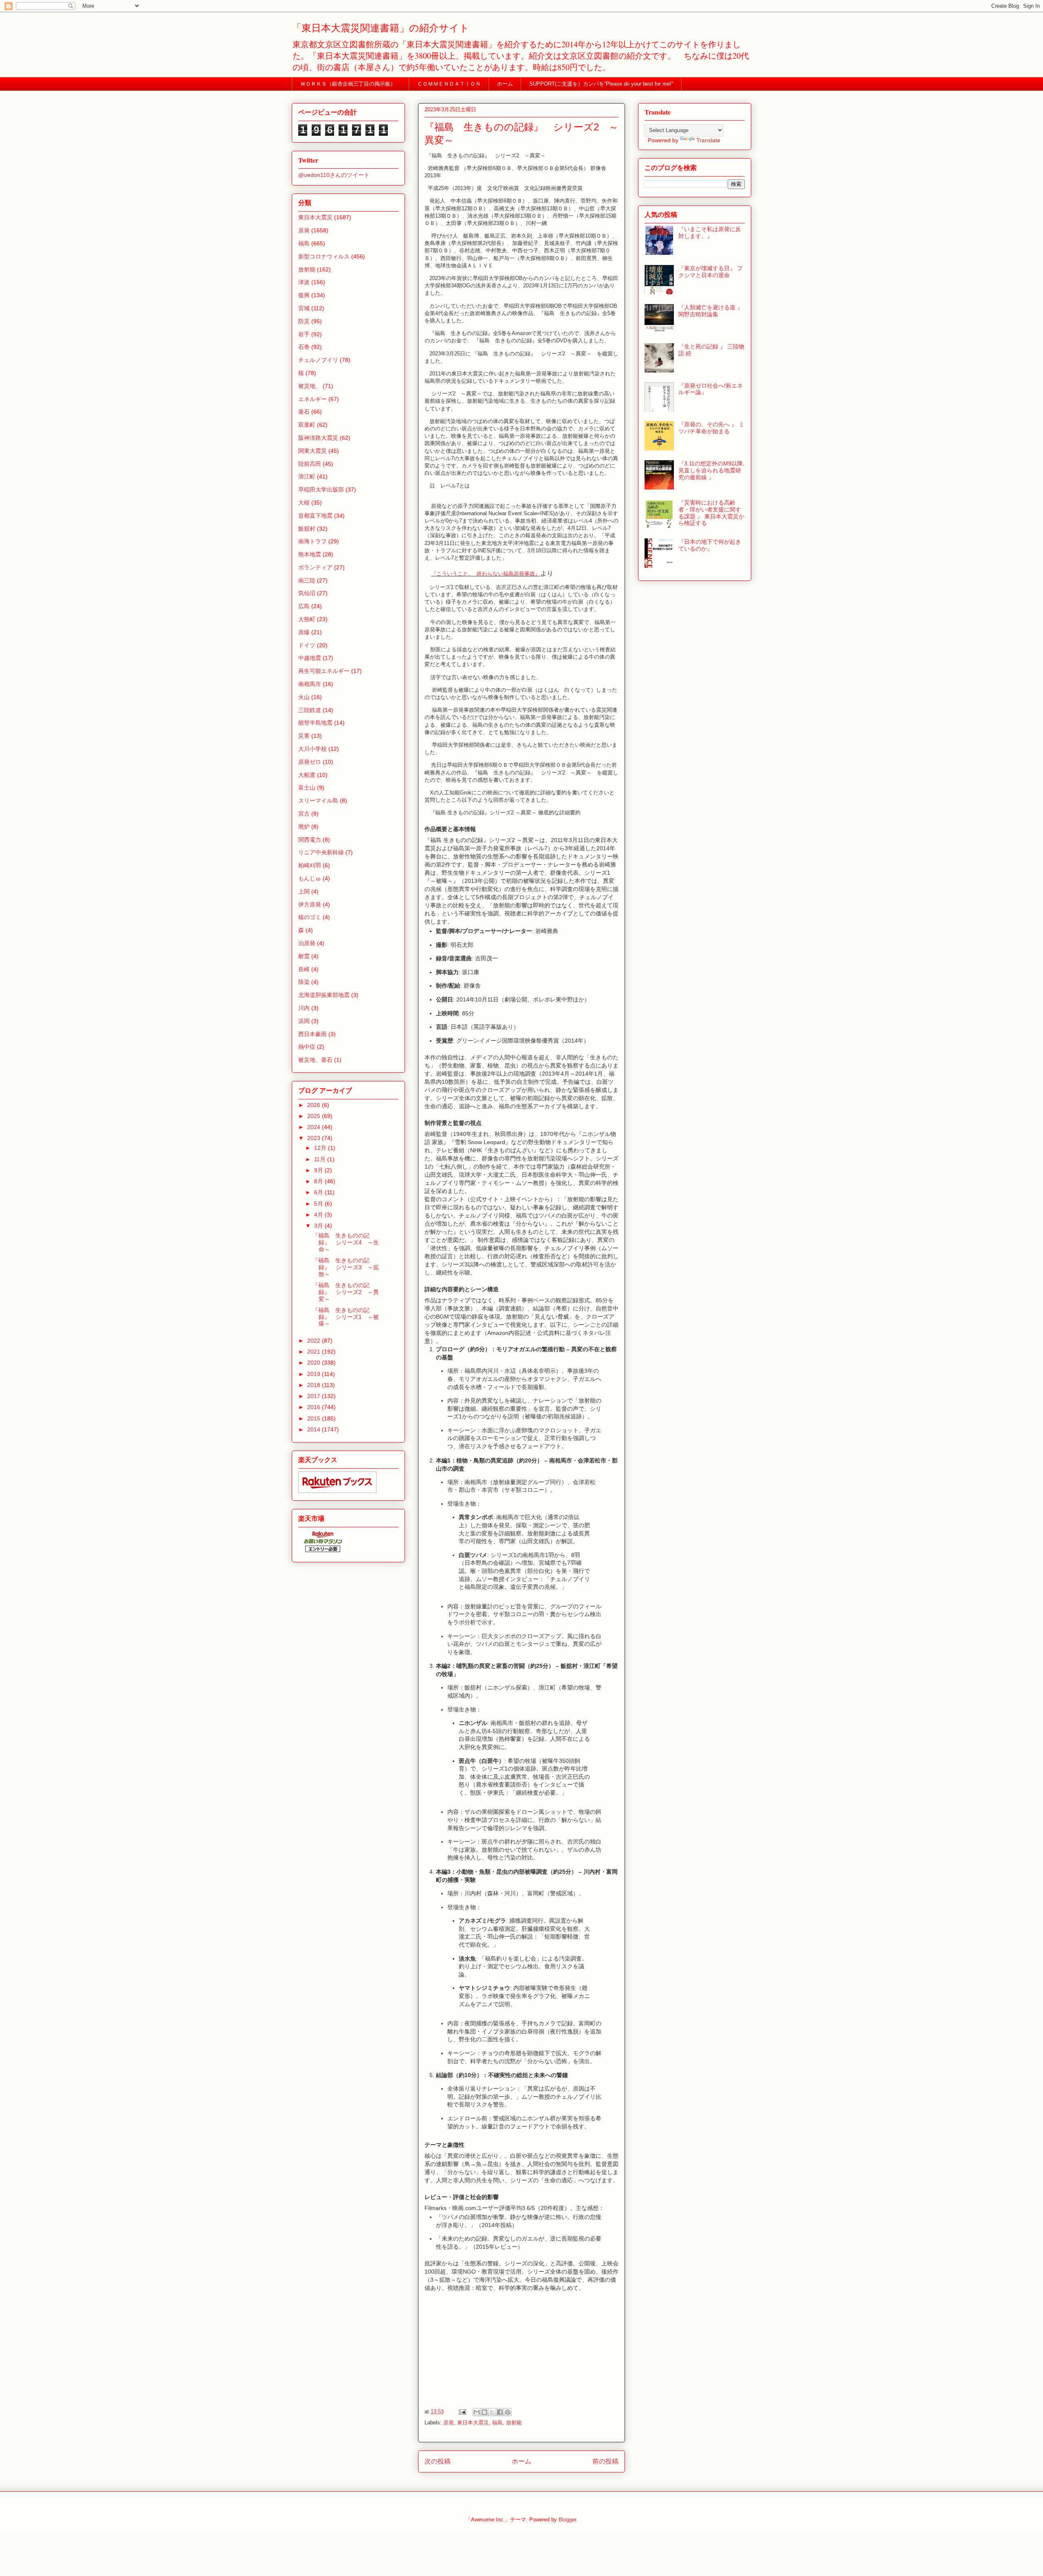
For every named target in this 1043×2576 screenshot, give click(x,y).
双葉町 (307, 425)
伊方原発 (310, 904)
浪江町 (307, 476)
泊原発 (307, 943)
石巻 (304, 347)
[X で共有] (492, 2412)
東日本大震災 (473, 2423)
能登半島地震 (315, 723)
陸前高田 (310, 464)
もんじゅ (310, 878)
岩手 (304, 334)
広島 (304, 606)
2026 (315, 1105)
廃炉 (304, 827)
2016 (315, 1407)
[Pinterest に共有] (508, 2412)
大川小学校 (312, 749)
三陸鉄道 (310, 710)
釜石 (304, 412)
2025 (315, 1116)
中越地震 (310, 658)
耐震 (304, 956)
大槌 (304, 503)
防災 (304, 321)
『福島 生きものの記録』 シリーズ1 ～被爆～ (346, 1317)
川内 (304, 1008)
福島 (497, 2423)
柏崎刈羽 (310, 865)
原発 (449, 2423)
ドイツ (307, 645)
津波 (304, 282)
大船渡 (307, 775)
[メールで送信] (477, 2412)
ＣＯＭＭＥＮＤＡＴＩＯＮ (449, 84)
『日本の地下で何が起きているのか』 (710, 545)
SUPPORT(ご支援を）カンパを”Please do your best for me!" (601, 84)
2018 (315, 1385)
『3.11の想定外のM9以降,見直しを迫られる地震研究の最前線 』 (711, 470)
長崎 (304, 969)
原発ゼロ (310, 762)
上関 (304, 891)
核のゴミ (310, 917)
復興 (304, 295)
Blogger (567, 2520)
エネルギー (312, 399)
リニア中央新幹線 (321, 852)
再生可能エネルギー (324, 671)
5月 (319, 1204)
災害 (304, 736)
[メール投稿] (462, 2412)
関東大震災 (312, 451)
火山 (304, 697)
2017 (315, 1396)
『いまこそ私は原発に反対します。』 (710, 233)
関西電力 (310, 840)
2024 (315, 1127)
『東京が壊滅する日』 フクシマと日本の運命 (711, 272)
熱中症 (307, 1047)
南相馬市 (310, 684)
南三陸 (307, 580)
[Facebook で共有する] (500, 2412)
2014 (315, 1429)
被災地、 (310, 386)
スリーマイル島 (318, 801)
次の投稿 (438, 2461)
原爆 (304, 632)
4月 (319, 1215)
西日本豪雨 (312, 1034)
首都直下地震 (315, 516)
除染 (304, 982)
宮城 (304, 308)
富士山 (307, 787)
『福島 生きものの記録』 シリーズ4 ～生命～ (346, 1242)
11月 (321, 1159)
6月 (319, 1192)
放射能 (514, 2423)
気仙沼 (307, 593)
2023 (315, 1138)
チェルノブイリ (318, 360)
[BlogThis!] (484, 2412)
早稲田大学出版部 (321, 490)
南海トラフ (312, 541)
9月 (319, 1170)
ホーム (505, 84)
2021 (315, 1352)
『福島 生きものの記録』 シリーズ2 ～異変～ (346, 1292)
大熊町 (307, 619)
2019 (315, 1374)
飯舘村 (307, 529)
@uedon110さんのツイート (334, 175)
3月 (319, 1226)
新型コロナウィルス (324, 256)
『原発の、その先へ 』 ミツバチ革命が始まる (711, 428)
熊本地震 (310, 554)
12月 (321, 1148)
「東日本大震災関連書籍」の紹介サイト (381, 28)
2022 (315, 1341)
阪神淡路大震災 (318, 438)
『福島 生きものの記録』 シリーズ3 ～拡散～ (346, 1267)
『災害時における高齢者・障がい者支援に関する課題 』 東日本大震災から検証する (711, 513)
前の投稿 (605, 2461)
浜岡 (304, 1021)
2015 (315, 1418)
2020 (315, 1363)
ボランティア (315, 567)
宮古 (304, 814)
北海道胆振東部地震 (324, 995)
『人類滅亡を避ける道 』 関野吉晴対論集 (711, 311)
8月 (319, 1181)
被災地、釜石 (315, 1060)
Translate (708, 140)
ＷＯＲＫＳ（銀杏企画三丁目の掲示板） (351, 84)
